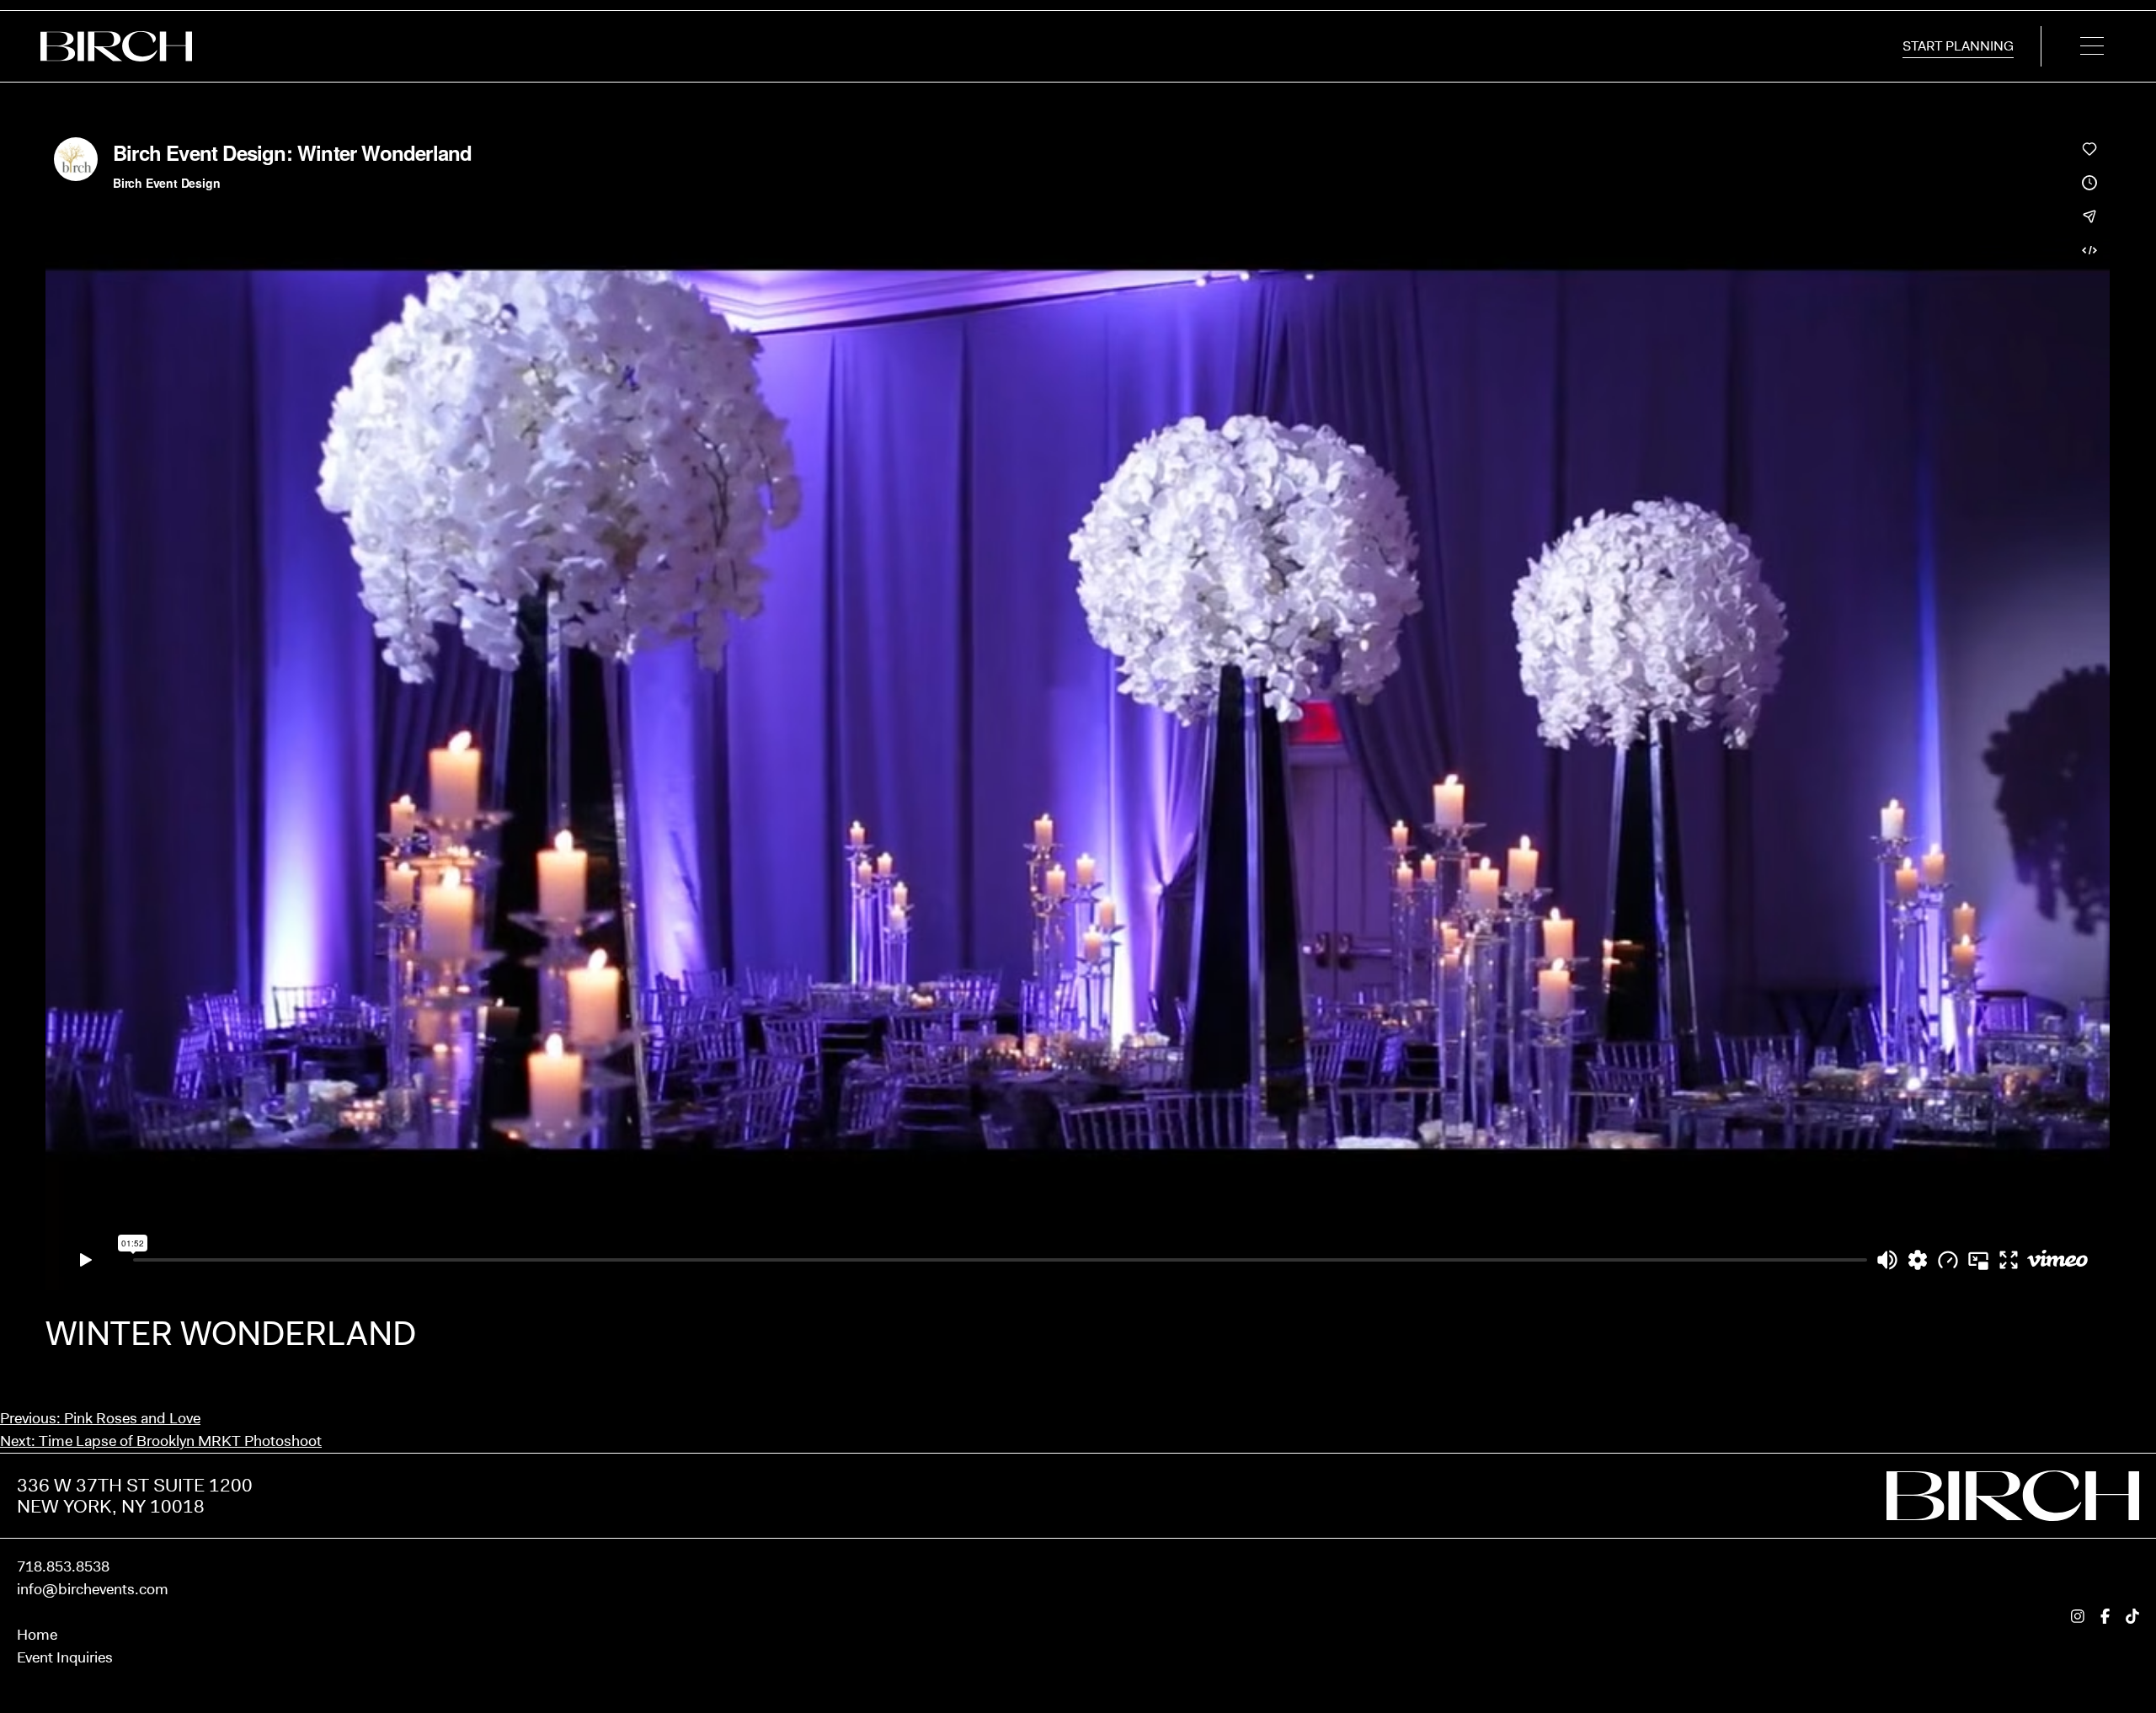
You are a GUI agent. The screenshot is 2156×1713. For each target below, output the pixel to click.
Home (37, 1635)
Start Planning (1958, 46)
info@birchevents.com (93, 1589)
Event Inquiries (65, 1657)
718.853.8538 (63, 1566)
